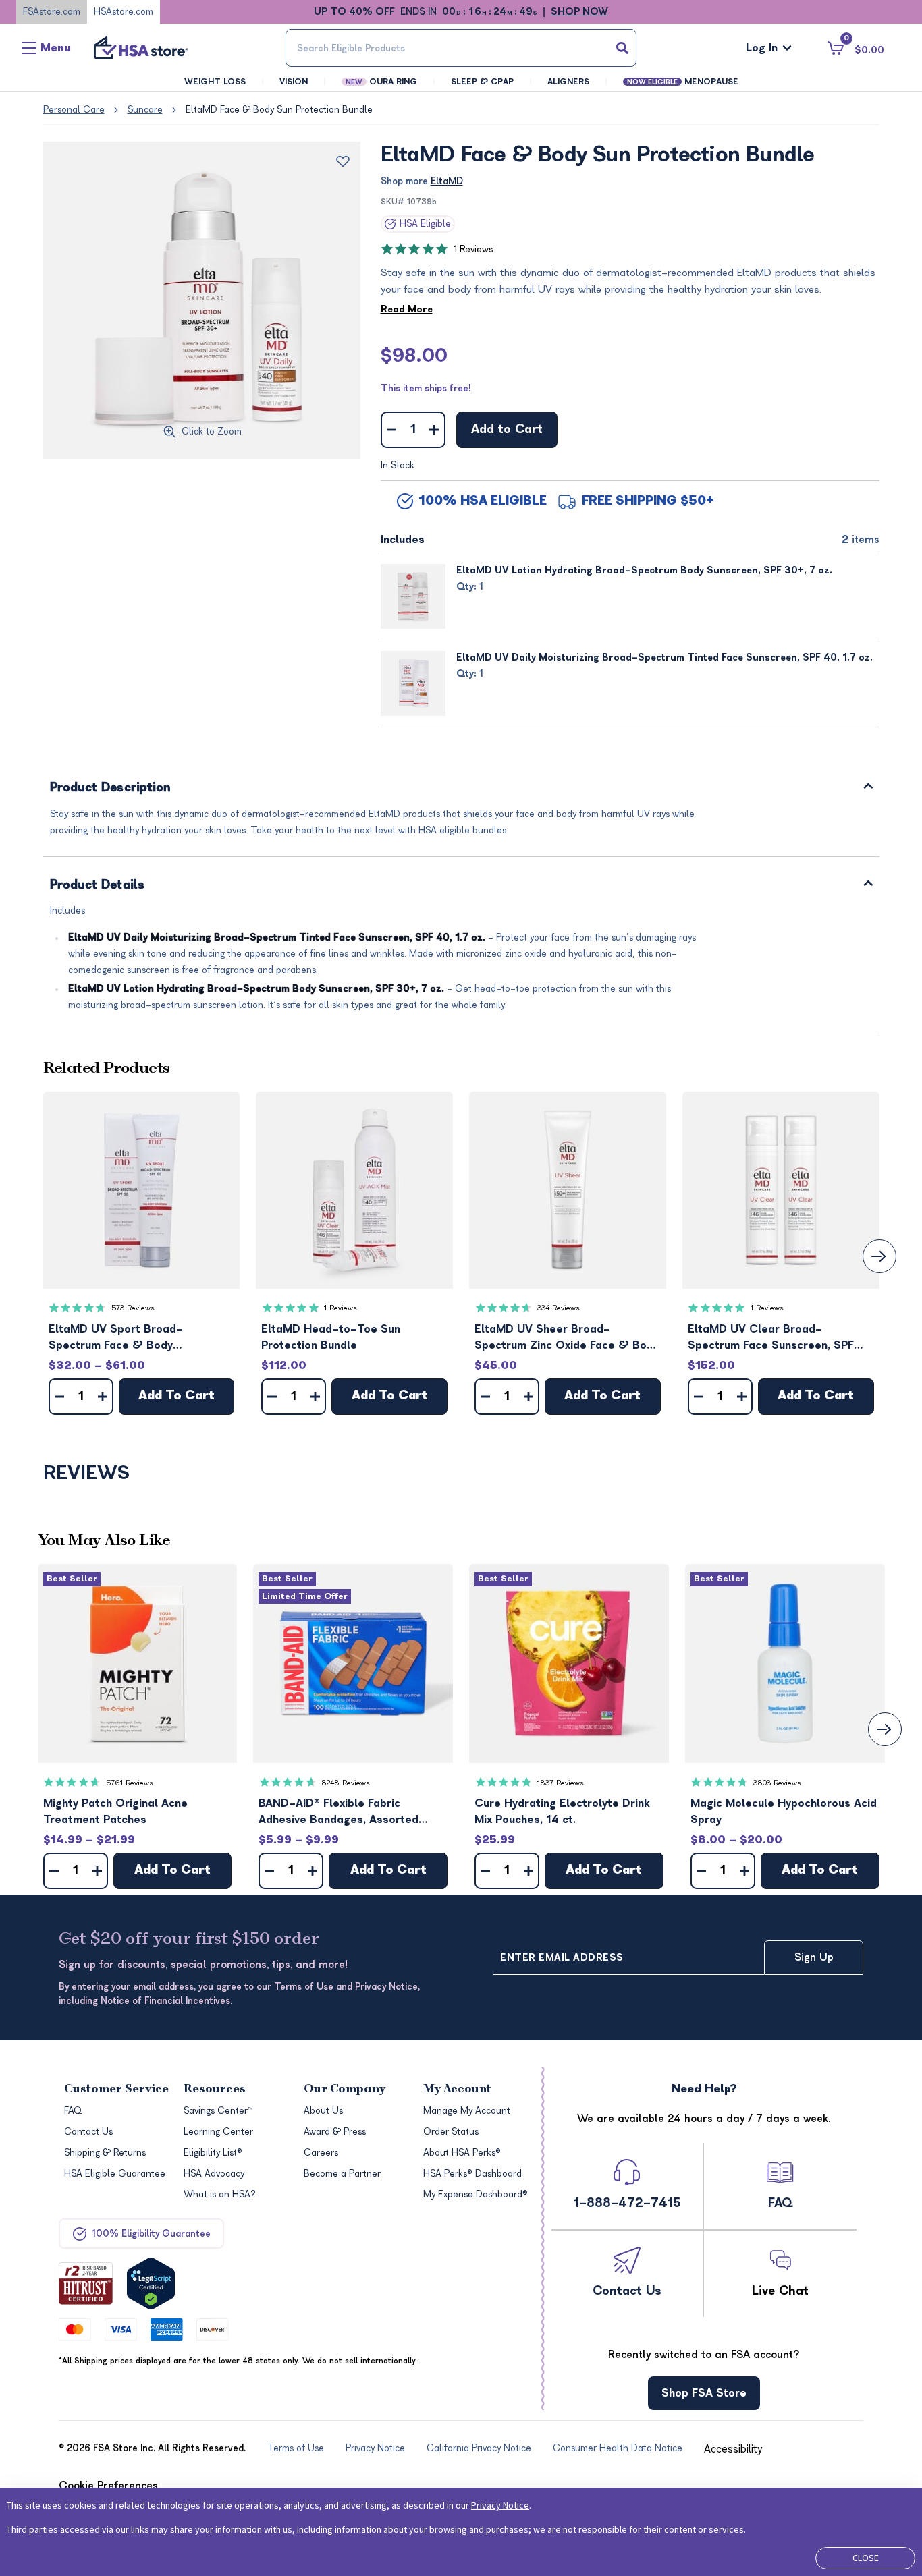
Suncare (145, 110)
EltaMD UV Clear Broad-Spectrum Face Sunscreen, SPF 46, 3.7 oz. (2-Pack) (771, 1338)
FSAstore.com (52, 12)
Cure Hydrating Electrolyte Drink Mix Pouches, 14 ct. (562, 1812)
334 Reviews (559, 1308)
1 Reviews (473, 249)
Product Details (98, 886)
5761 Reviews (130, 1783)
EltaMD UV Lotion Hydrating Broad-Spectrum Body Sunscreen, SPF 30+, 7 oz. (644, 570)
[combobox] (461, 48)
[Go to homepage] (141, 48)
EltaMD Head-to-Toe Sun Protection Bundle (331, 1337)
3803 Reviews (777, 1783)
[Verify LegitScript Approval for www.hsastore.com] (151, 2284)
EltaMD (447, 181)
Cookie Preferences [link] (108, 2486)
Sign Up (814, 1957)
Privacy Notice (500, 2505)
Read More (407, 309)
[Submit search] (622, 48)
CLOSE (866, 2558)
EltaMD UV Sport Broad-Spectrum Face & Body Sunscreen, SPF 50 (116, 1338)
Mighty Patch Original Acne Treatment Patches (115, 1812)
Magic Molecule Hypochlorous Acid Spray (784, 1812)
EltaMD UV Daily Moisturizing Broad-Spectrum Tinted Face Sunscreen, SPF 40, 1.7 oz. (665, 657)
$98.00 (414, 356)
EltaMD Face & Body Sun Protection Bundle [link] (279, 110)
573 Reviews (133, 1308)
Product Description (111, 788)
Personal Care (74, 110)
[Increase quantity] (434, 430)
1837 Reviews (561, 1783)
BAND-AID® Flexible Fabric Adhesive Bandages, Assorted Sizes (338, 1813)
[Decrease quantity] (392, 430)
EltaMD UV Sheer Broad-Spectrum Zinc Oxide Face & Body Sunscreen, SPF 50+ (567, 1338)
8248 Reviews (346, 1783)
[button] (142, 1190)
